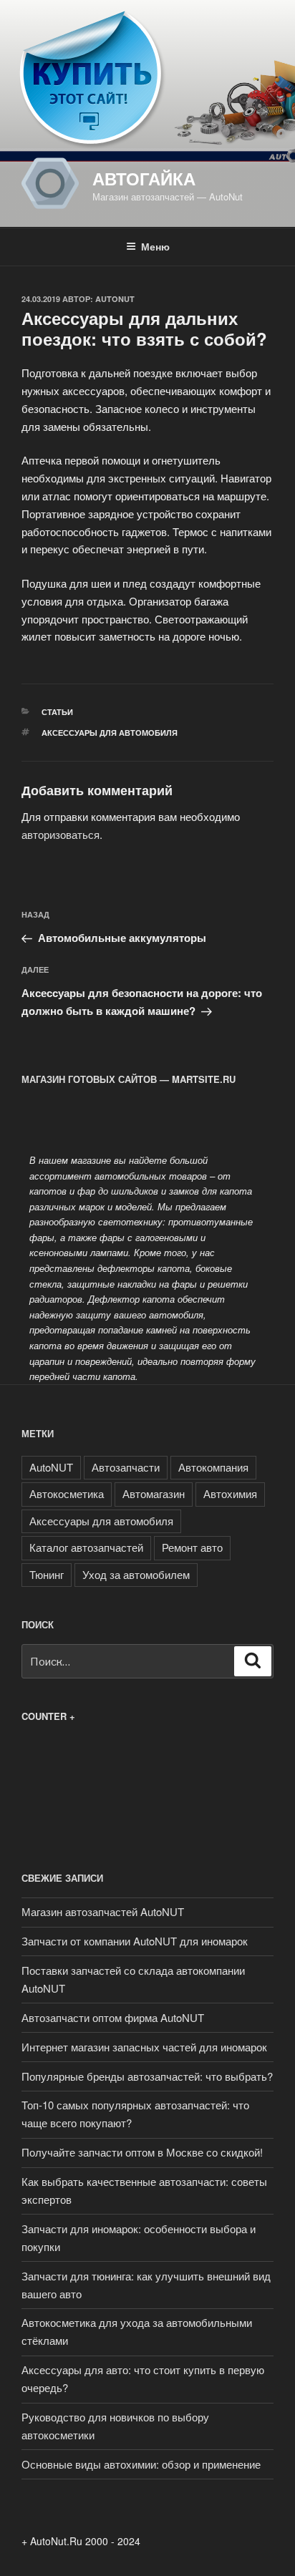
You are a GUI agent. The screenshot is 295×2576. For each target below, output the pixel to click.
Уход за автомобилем (136, 1574)
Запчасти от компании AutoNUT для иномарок (135, 1941)
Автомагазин (154, 1493)
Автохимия (230, 1493)
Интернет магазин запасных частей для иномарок (144, 2047)
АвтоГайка (144, 178)
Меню (155, 246)
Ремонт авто (192, 1547)
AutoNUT (115, 299)
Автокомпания (213, 1467)
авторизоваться (61, 834)
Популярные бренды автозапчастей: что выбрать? (147, 2076)
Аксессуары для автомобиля (110, 733)
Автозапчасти (126, 1467)
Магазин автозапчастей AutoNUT (103, 1911)
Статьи (57, 712)
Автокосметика (67, 1493)
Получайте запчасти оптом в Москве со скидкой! (142, 2152)
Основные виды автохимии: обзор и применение (141, 2464)
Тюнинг (47, 1574)
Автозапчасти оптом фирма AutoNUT (113, 2017)
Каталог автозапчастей (86, 1547)
